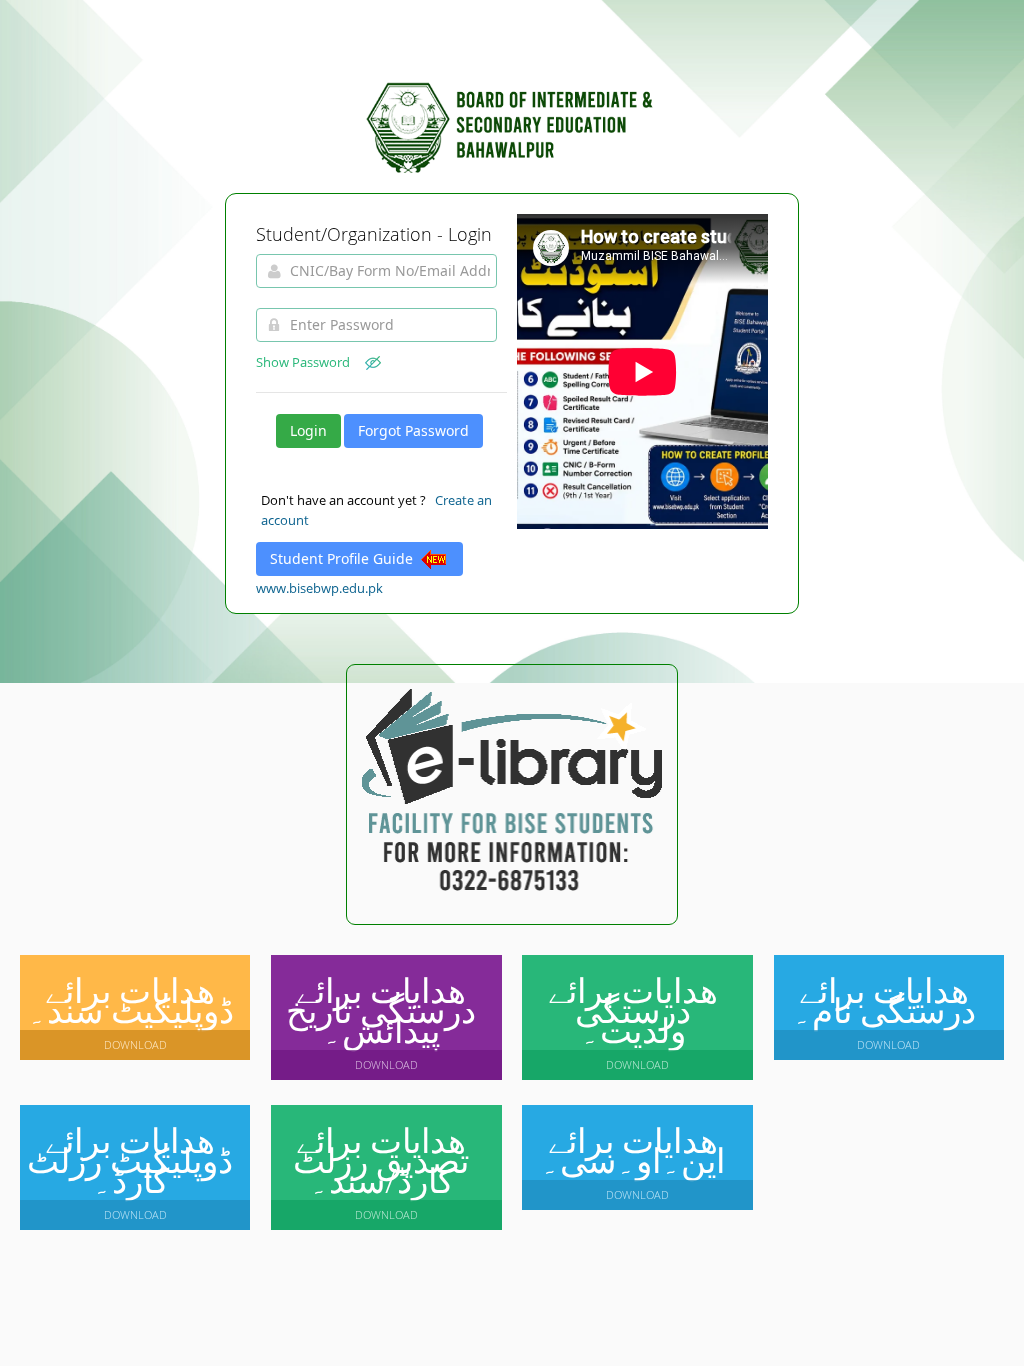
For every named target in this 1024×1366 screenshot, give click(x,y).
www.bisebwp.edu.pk (319, 588)
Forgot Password (413, 430)
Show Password (310, 362)
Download (135, 1044)
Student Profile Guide (343, 558)
